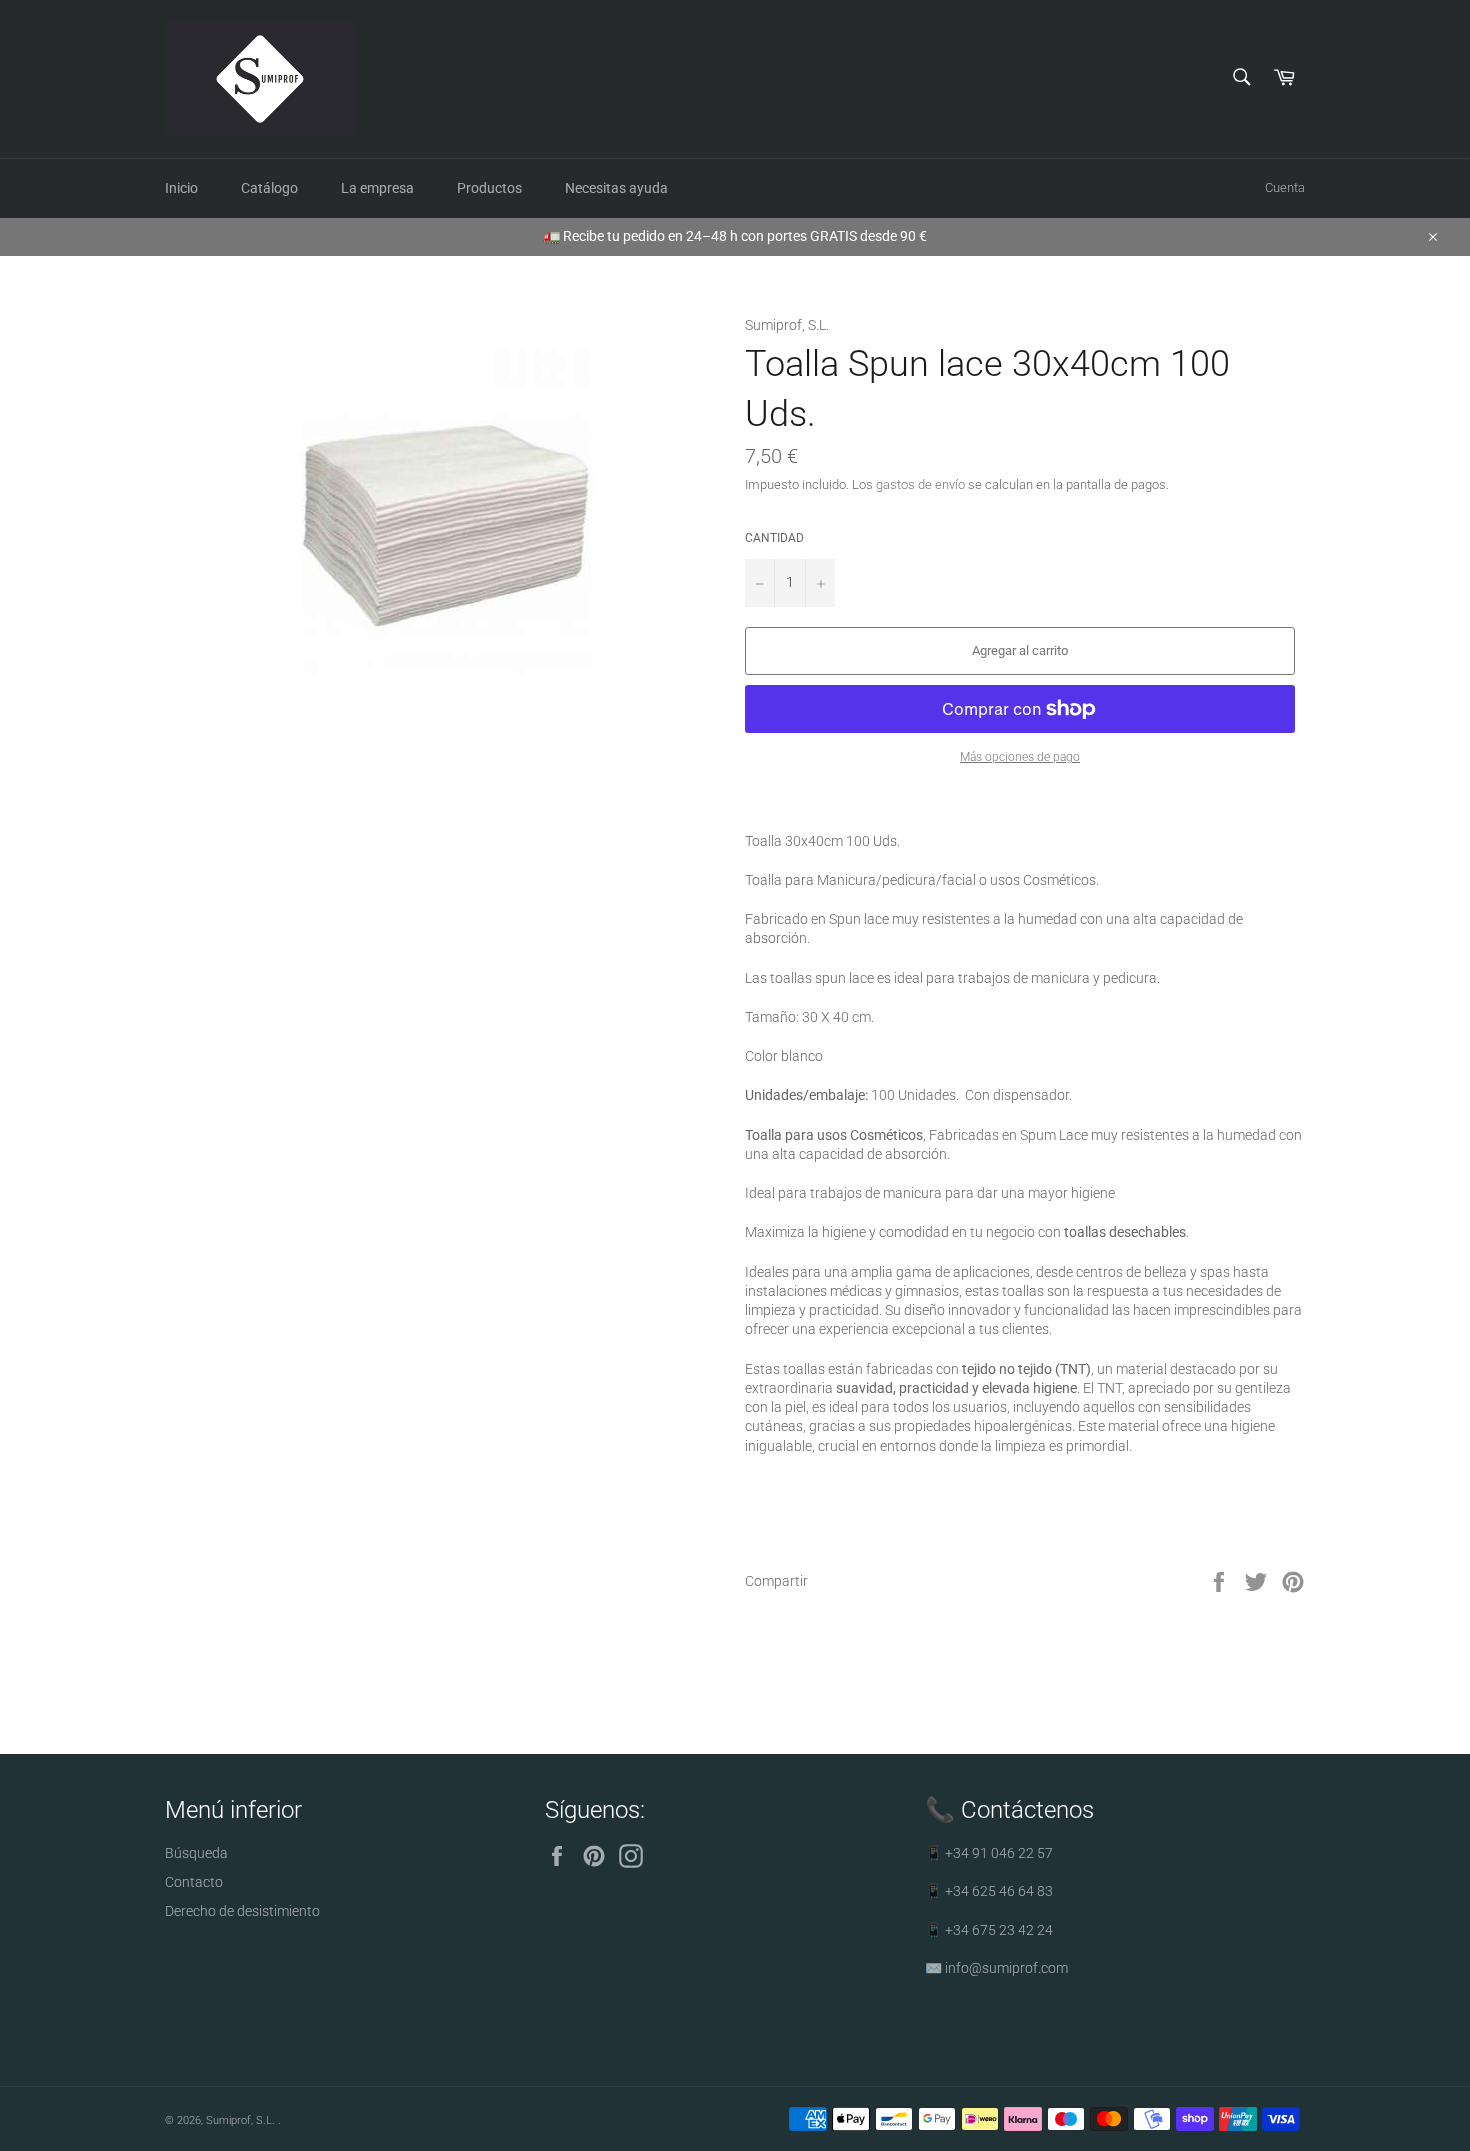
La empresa (377, 188)
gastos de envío (920, 484)
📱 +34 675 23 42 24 (989, 1930)
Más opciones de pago (1020, 757)
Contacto (194, 1882)
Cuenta (1285, 187)
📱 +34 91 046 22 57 (989, 1853)
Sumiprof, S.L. (242, 2120)
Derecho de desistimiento (242, 1911)
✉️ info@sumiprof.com (996, 1968)
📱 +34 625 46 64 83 (989, 1891)
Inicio (181, 188)
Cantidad (774, 538)
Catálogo (269, 188)
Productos (489, 188)
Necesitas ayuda (616, 188)
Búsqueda (196, 1853)
